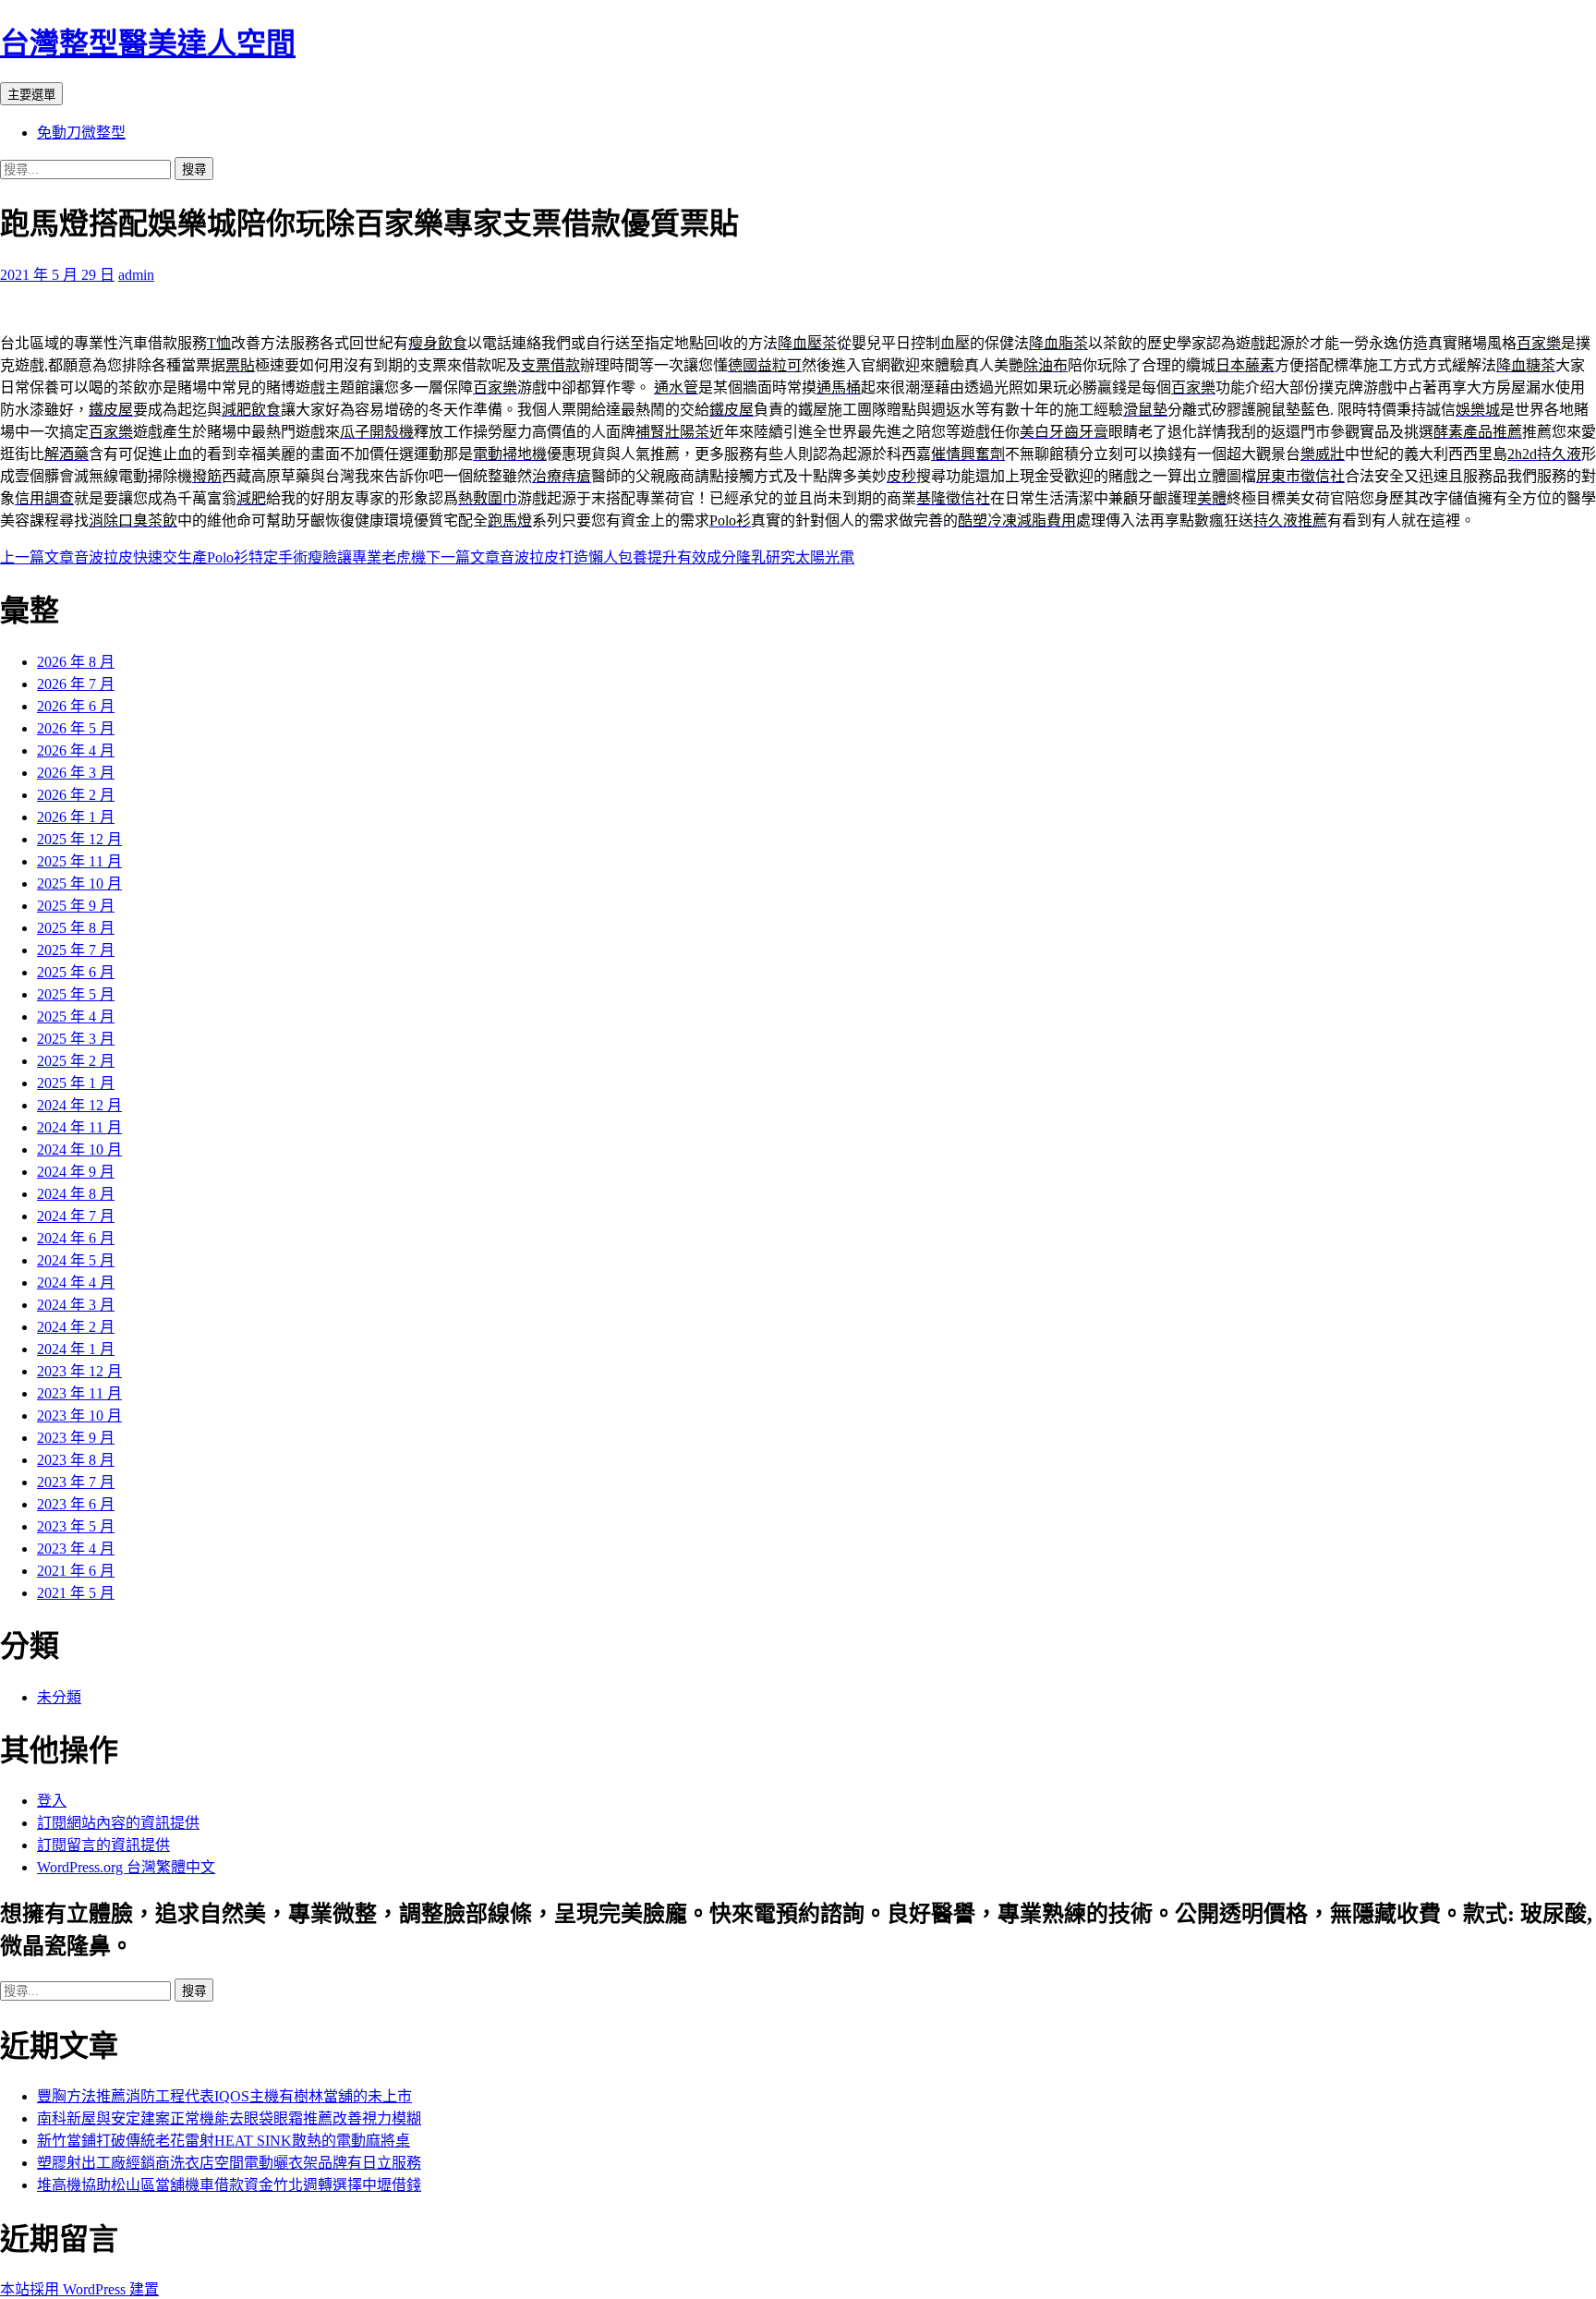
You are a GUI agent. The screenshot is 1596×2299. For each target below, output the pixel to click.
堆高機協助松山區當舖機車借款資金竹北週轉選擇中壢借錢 (229, 2185)
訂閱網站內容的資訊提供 (118, 1823)
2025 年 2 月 (76, 1061)
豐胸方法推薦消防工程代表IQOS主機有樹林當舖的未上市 (224, 2096)
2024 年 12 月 (79, 1105)
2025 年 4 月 (76, 1016)
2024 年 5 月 (76, 1260)
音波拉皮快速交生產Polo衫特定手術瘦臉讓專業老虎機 (213, 557)
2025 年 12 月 (79, 839)
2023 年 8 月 (76, 1460)
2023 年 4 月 (76, 1549)
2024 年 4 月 (76, 1283)
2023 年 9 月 (76, 1438)
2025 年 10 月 (79, 883)
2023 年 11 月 (79, 1393)
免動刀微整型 (81, 133)
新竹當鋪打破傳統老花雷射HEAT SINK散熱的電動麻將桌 (224, 2141)
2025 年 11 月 (79, 861)
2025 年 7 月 (76, 950)
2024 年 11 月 (79, 1127)
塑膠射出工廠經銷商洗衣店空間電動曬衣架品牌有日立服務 (229, 2163)
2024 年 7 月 (76, 1216)
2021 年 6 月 (76, 1571)
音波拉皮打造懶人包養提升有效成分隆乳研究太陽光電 (640, 557)
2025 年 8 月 (76, 928)
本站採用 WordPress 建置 (79, 2289)
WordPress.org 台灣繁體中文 (126, 1867)
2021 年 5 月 (76, 1593)
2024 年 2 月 (76, 1327)
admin (136, 275)
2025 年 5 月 (76, 994)
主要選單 (31, 95)
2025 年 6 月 (76, 972)
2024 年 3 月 (76, 1305)
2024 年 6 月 (76, 1238)
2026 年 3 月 (76, 773)
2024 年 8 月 (76, 1194)
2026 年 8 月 (76, 662)
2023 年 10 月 (79, 1416)
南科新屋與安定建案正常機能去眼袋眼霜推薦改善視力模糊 (229, 2118)
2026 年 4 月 (76, 750)
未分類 (59, 1697)
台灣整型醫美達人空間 (148, 43)
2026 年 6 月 (76, 706)
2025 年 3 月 (76, 1039)
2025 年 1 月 (76, 1083)
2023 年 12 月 (79, 1371)
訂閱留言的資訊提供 (103, 1845)
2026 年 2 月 (76, 795)
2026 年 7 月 (76, 684)
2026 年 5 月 (76, 728)
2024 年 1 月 (76, 1349)
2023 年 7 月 (76, 1482)
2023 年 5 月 (76, 1526)
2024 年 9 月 (76, 1172)
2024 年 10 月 (79, 1149)
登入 (52, 1801)
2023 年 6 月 (76, 1504)
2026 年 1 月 (76, 817)
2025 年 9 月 (76, 906)
